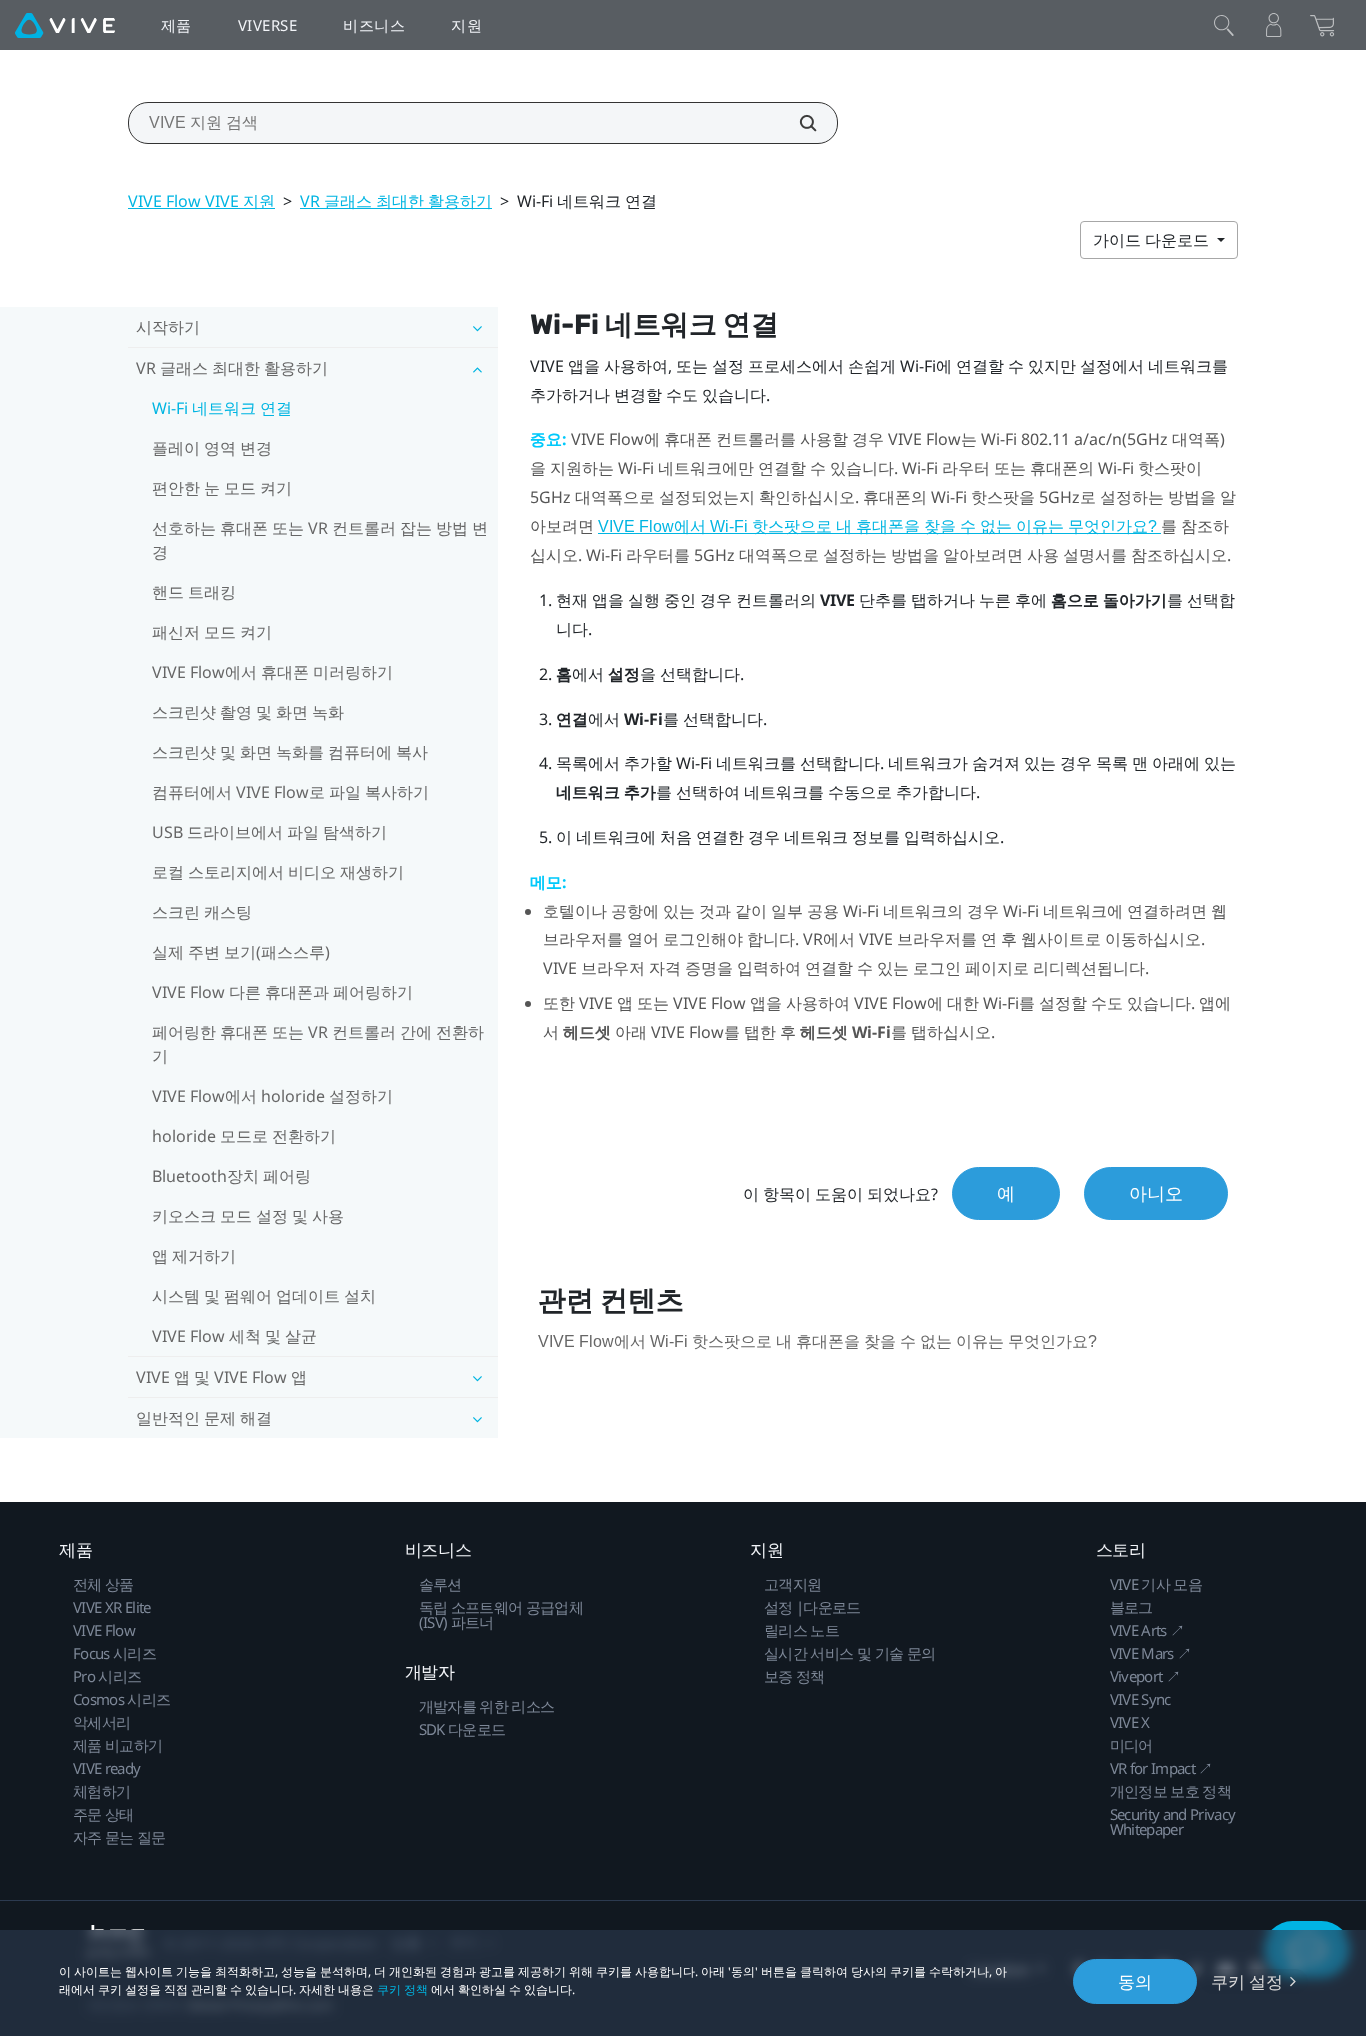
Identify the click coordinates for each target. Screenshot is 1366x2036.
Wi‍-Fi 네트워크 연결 (222, 408)
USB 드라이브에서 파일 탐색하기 (269, 832)
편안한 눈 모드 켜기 (222, 488)
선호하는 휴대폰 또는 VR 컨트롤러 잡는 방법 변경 (320, 540)
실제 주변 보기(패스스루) (241, 952)
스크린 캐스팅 (202, 912)
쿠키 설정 (1247, 1981)
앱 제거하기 (194, 1256)
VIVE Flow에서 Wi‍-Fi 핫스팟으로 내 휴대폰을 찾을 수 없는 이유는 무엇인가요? (879, 526)
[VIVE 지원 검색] (797, 123)
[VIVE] (65, 25)
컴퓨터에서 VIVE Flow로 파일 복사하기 (290, 792)
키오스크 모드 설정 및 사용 (248, 1216)
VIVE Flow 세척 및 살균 (234, 1336)
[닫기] (1224, 25)
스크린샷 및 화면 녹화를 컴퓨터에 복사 (290, 752)
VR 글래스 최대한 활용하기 (396, 201)
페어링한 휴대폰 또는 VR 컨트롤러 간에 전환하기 (318, 1044)
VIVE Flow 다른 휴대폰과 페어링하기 (282, 992)
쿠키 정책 (402, 1989)
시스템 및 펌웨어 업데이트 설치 (264, 1296)
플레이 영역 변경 (212, 448)
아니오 (1156, 1193)
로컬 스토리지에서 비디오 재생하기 (278, 872)
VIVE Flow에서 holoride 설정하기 (272, 1096)
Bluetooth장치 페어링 (231, 1176)
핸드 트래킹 (194, 592)
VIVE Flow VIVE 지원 (201, 201)
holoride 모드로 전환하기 (244, 1136)
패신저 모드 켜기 (212, 632)
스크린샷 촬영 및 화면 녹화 (248, 712)
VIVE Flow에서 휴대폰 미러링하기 (272, 672)
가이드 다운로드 (1153, 240)
